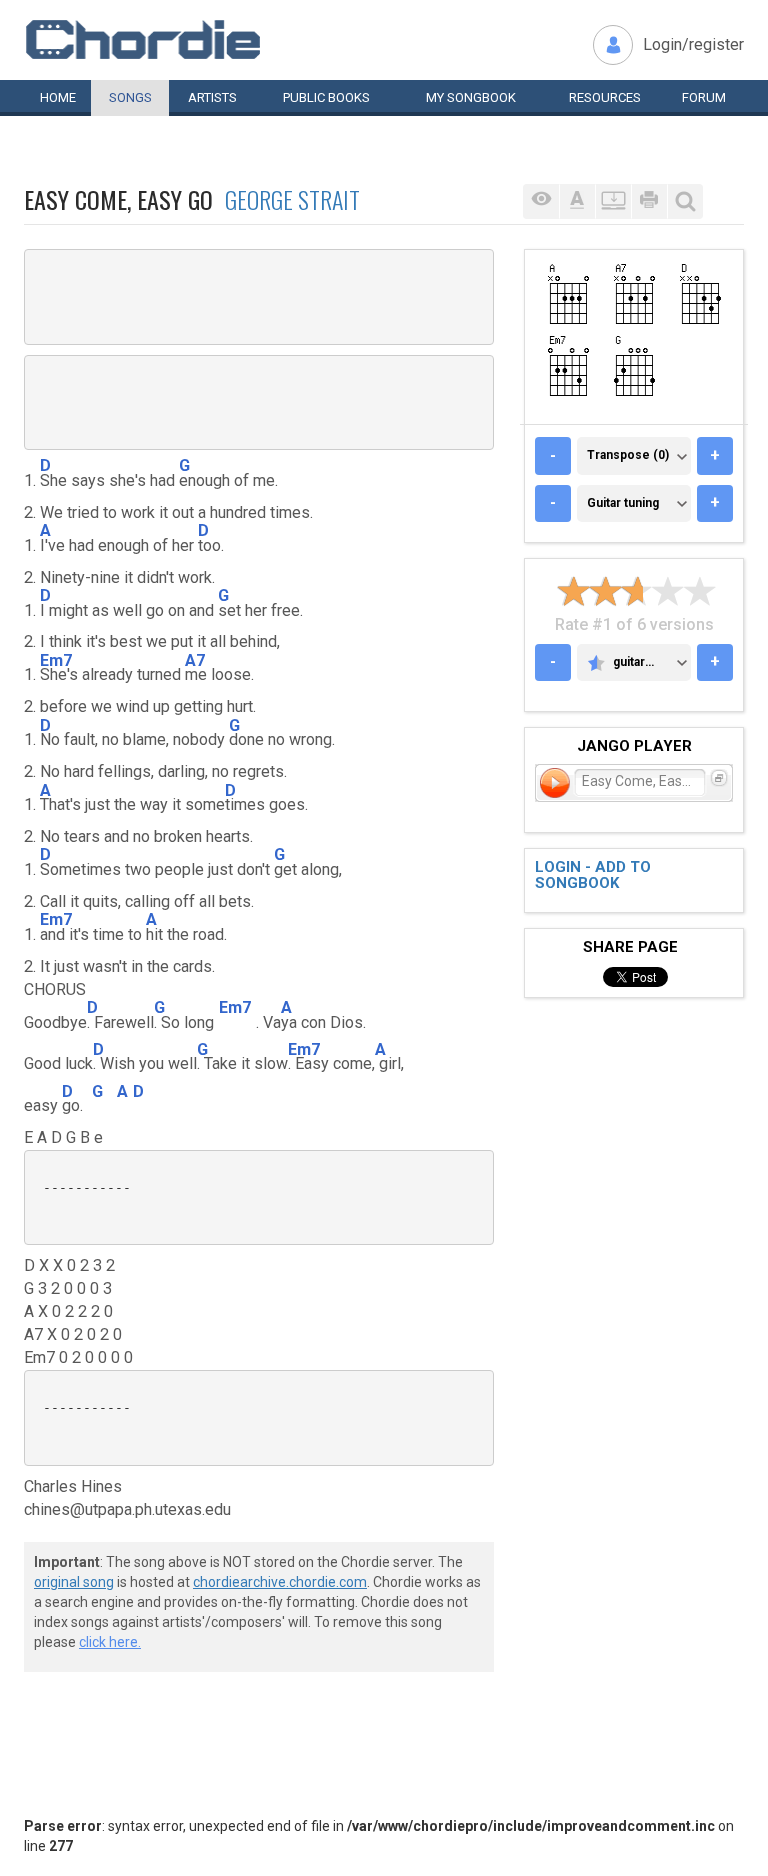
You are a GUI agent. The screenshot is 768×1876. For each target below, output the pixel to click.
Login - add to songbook (593, 875)
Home (58, 97)
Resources (605, 97)
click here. (110, 1642)
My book (471, 97)
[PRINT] (649, 201)
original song (74, 1582)
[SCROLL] (613, 201)
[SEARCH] (685, 201)
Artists (212, 97)
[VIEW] (541, 201)
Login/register (693, 44)
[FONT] (577, 201)
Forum (704, 97)
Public (326, 97)
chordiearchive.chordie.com (280, 1582)
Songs (130, 97)
